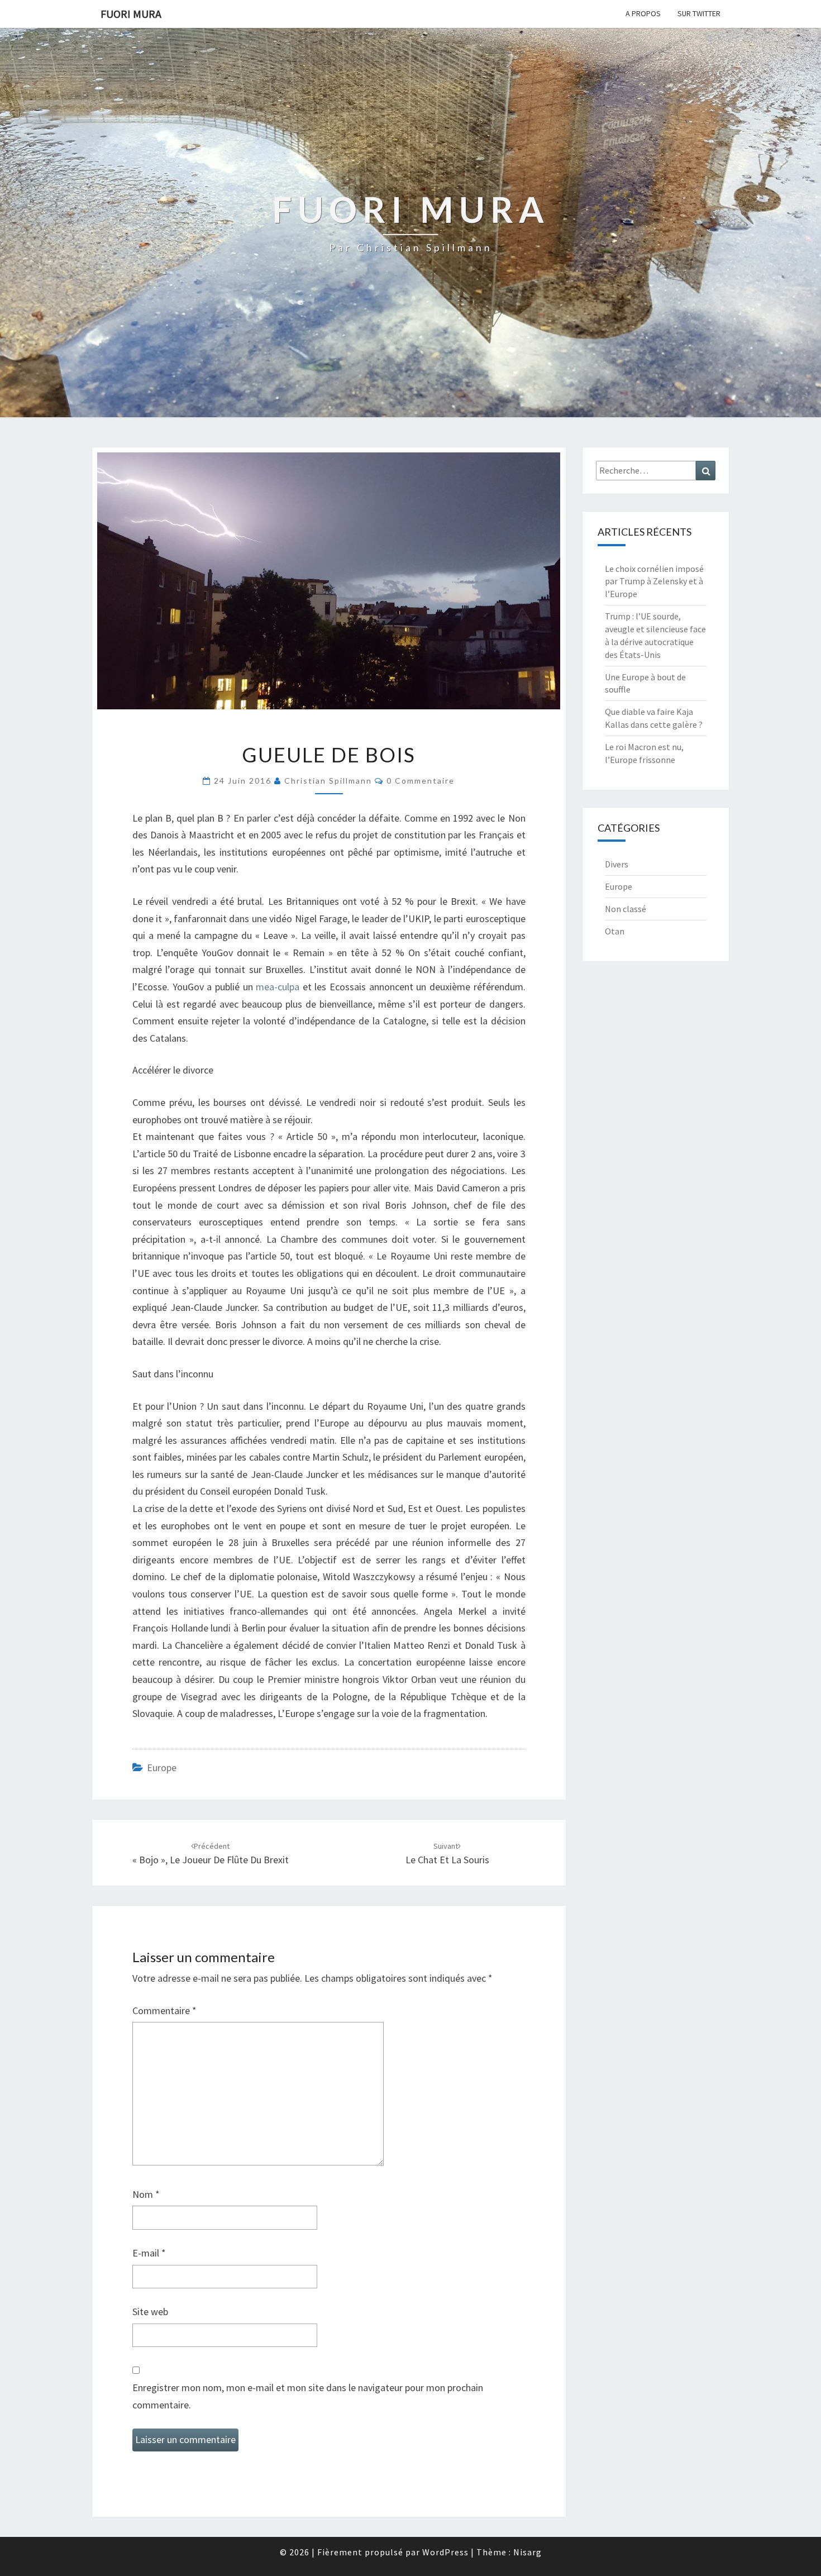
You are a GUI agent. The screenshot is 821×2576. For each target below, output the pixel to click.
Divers (617, 864)
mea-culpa (278, 987)
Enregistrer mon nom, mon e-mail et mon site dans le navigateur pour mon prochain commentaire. (308, 2396)
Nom (146, 2194)
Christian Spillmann (328, 781)
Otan (615, 931)
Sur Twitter (699, 13)
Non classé (626, 909)
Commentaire (164, 2010)
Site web (150, 2312)
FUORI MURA (131, 14)
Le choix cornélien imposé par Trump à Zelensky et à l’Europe (654, 581)
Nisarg (528, 2552)
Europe (162, 1768)
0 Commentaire (421, 781)
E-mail (149, 2253)
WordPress (445, 2552)
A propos (643, 13)
